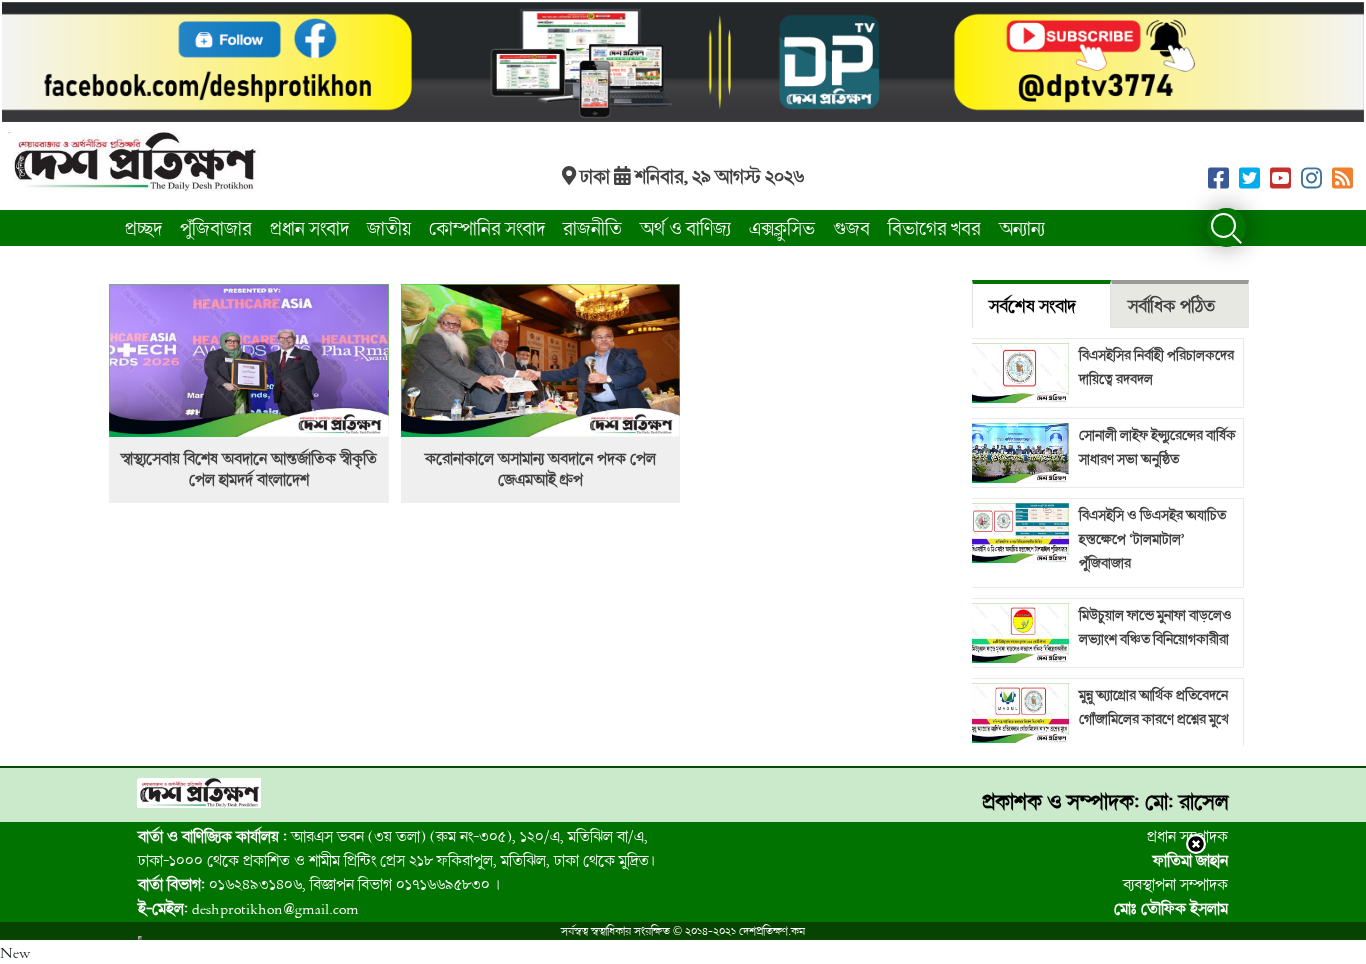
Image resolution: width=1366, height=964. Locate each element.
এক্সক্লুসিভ (782, 228)
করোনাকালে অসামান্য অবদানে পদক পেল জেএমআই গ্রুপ (540, 469)
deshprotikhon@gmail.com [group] (248, 908)
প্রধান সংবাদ (309, 228)
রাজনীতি (592, 228)
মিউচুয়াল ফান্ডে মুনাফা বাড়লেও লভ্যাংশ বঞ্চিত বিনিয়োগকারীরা (1155, 626)
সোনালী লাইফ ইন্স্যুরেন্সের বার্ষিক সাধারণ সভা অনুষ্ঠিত (1157, 446)
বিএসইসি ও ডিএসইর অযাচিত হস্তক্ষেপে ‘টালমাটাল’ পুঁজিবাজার (1152, 538)
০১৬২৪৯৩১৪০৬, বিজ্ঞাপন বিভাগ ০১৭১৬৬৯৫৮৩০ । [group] (319, 884)
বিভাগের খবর (934, 228)
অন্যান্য (1022, 228)
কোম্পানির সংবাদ (487, 228)
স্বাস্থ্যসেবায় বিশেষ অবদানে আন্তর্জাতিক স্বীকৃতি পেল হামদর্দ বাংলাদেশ (249, 469)
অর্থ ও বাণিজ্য (685, 228)
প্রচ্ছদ (143, 228)
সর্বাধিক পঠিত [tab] (1171, 305)
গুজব (851, 228)
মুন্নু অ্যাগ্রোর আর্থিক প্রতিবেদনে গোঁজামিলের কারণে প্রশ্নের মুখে (1154, 706)
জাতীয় (389, 228)
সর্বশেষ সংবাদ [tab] (1032, 305)
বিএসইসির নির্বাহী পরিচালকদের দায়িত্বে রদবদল (1156, 366)
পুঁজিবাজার (216, 228)
